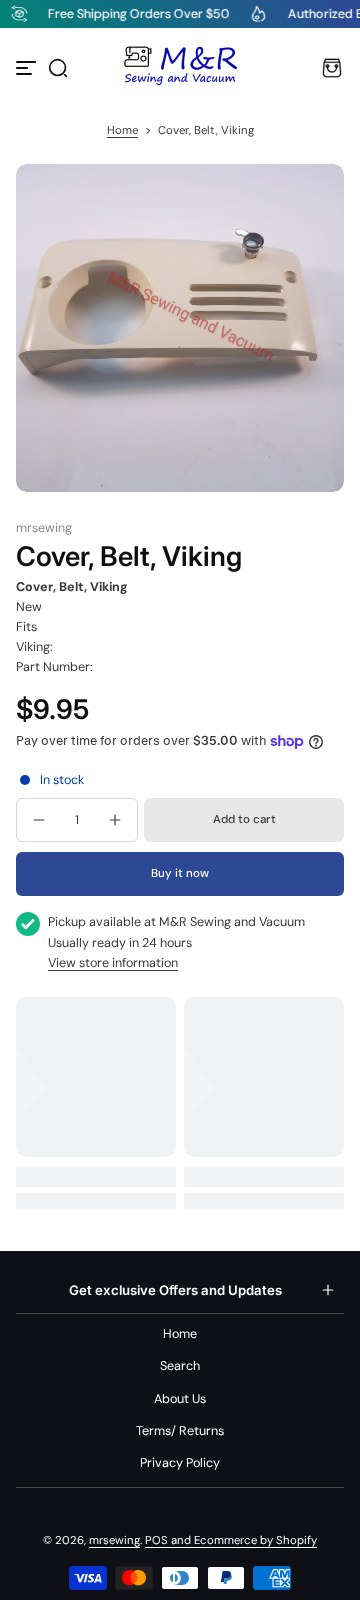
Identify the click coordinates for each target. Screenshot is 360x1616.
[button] (58, 68)
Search (180, 1366)
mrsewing (114, 1540)
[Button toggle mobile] (28, 68)
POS (156, 1540)
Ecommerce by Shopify (255, 1540)
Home (122, 130)
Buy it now (180, 873)
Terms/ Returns (180, 1431)
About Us (180, 1399)
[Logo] (180, 68)
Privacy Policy (180, 1463)
